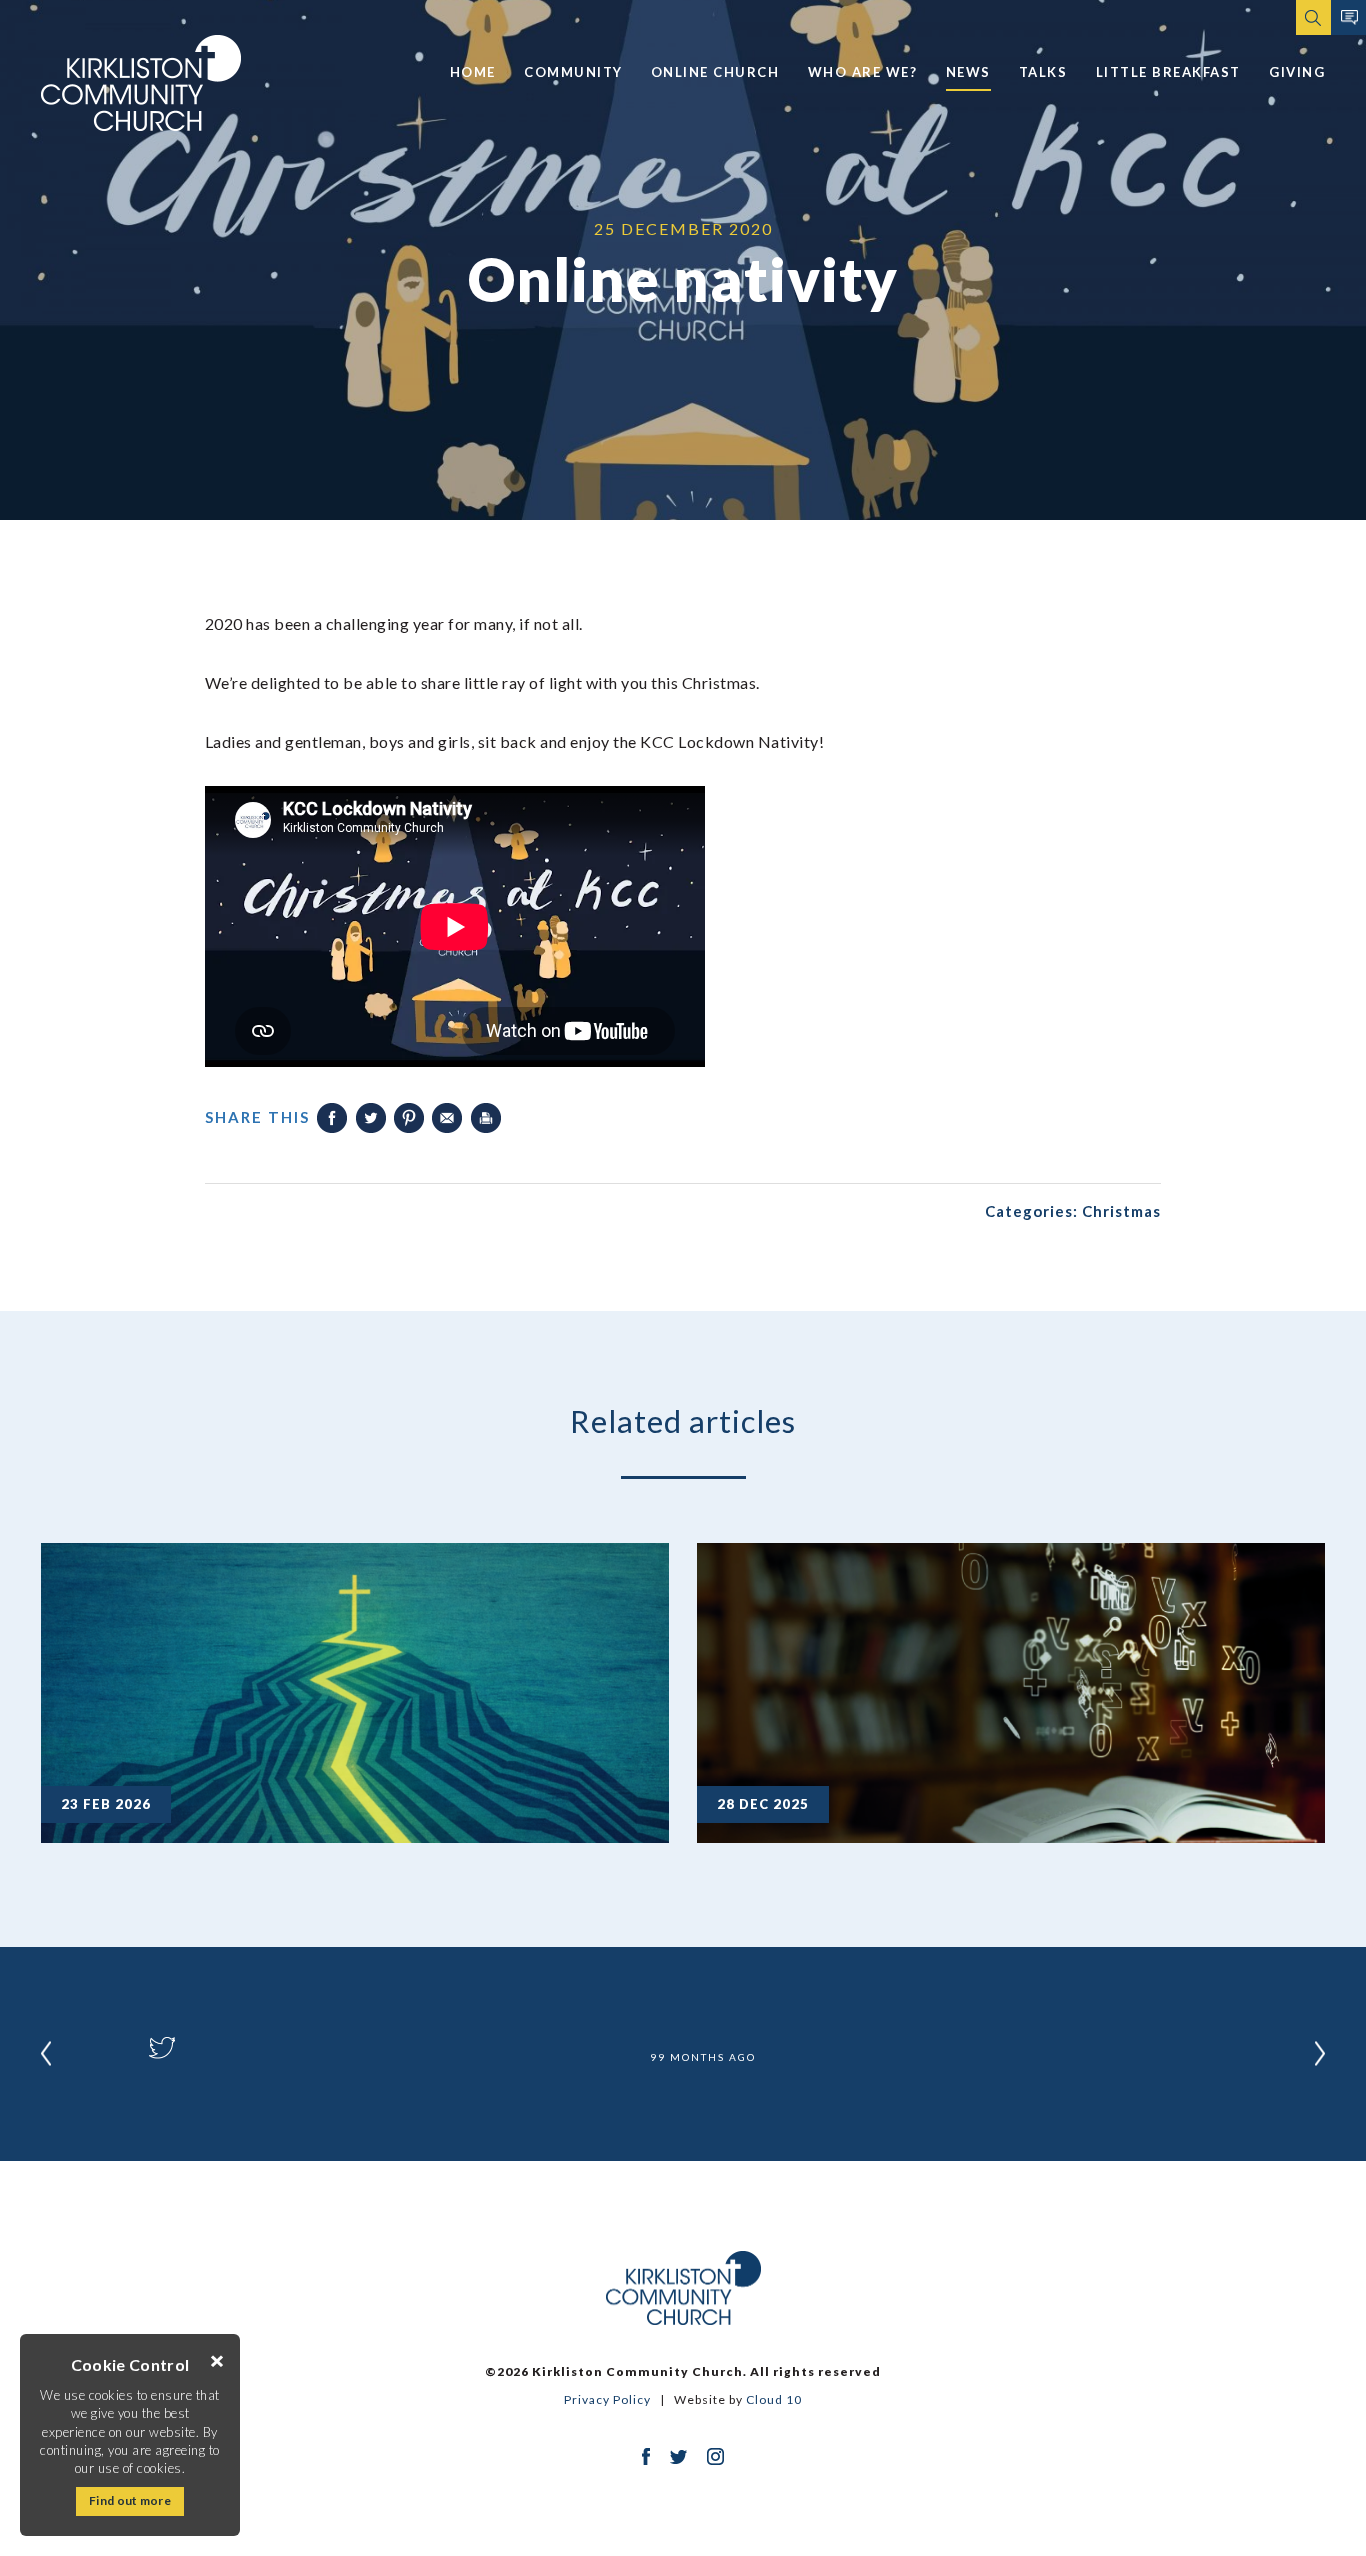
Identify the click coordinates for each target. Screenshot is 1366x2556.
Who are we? (863, 72)
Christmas (1121, 1211)
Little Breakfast (1168, 72)
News (968, 72)
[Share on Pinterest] (409, 1118)
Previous (46, 2053)
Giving (1297, 72)
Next (1320, 2053)
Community (573, 72)
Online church (715, 72)
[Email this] (447, 1118)
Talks (1043, 72)
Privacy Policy (607, 2399)
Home (473, 72)
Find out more (130, 2500)
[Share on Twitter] (371, 1118)
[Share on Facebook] (332, 1118)
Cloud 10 (774, 2399)
